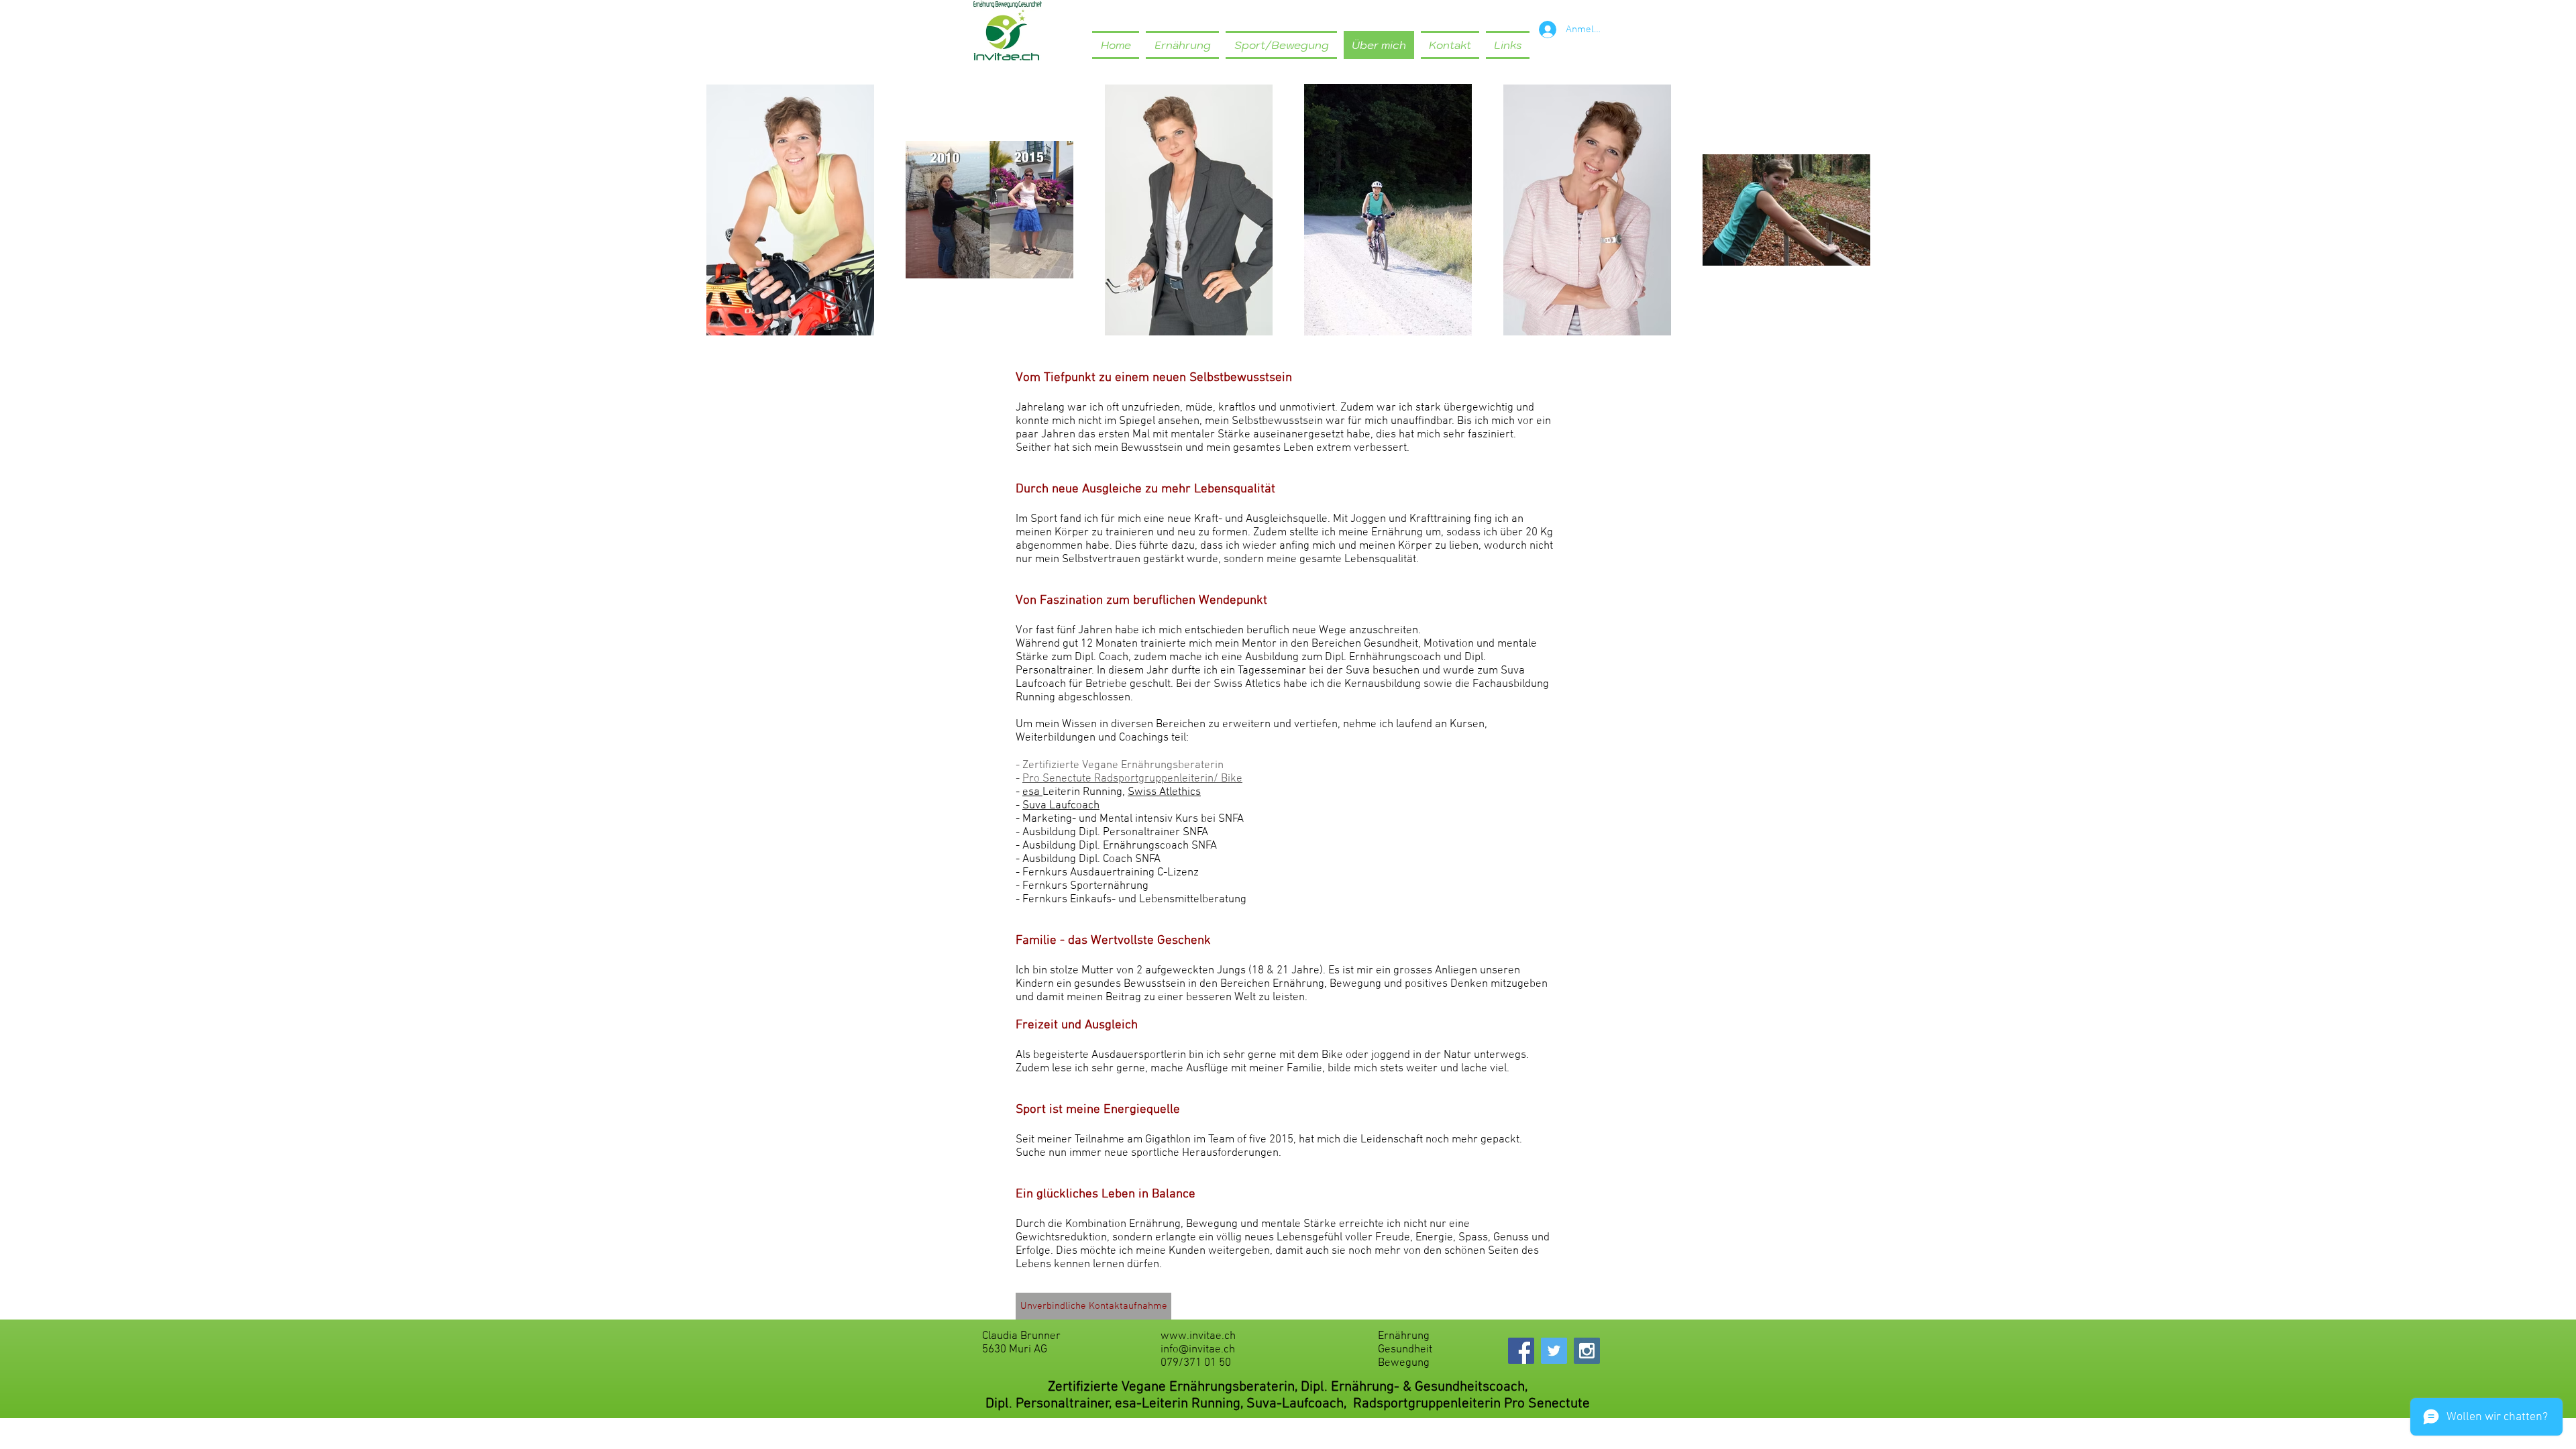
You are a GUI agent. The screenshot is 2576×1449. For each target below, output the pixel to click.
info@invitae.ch (1198, 1350)
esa (1032, 792)
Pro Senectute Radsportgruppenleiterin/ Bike (1132, 779)
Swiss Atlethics (1164, 792)
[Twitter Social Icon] (1554, 1351)
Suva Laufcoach (1061, 806)
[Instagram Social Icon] (1587, 1351)
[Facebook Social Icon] (1521, 1351)
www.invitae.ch (1198, 1336)
